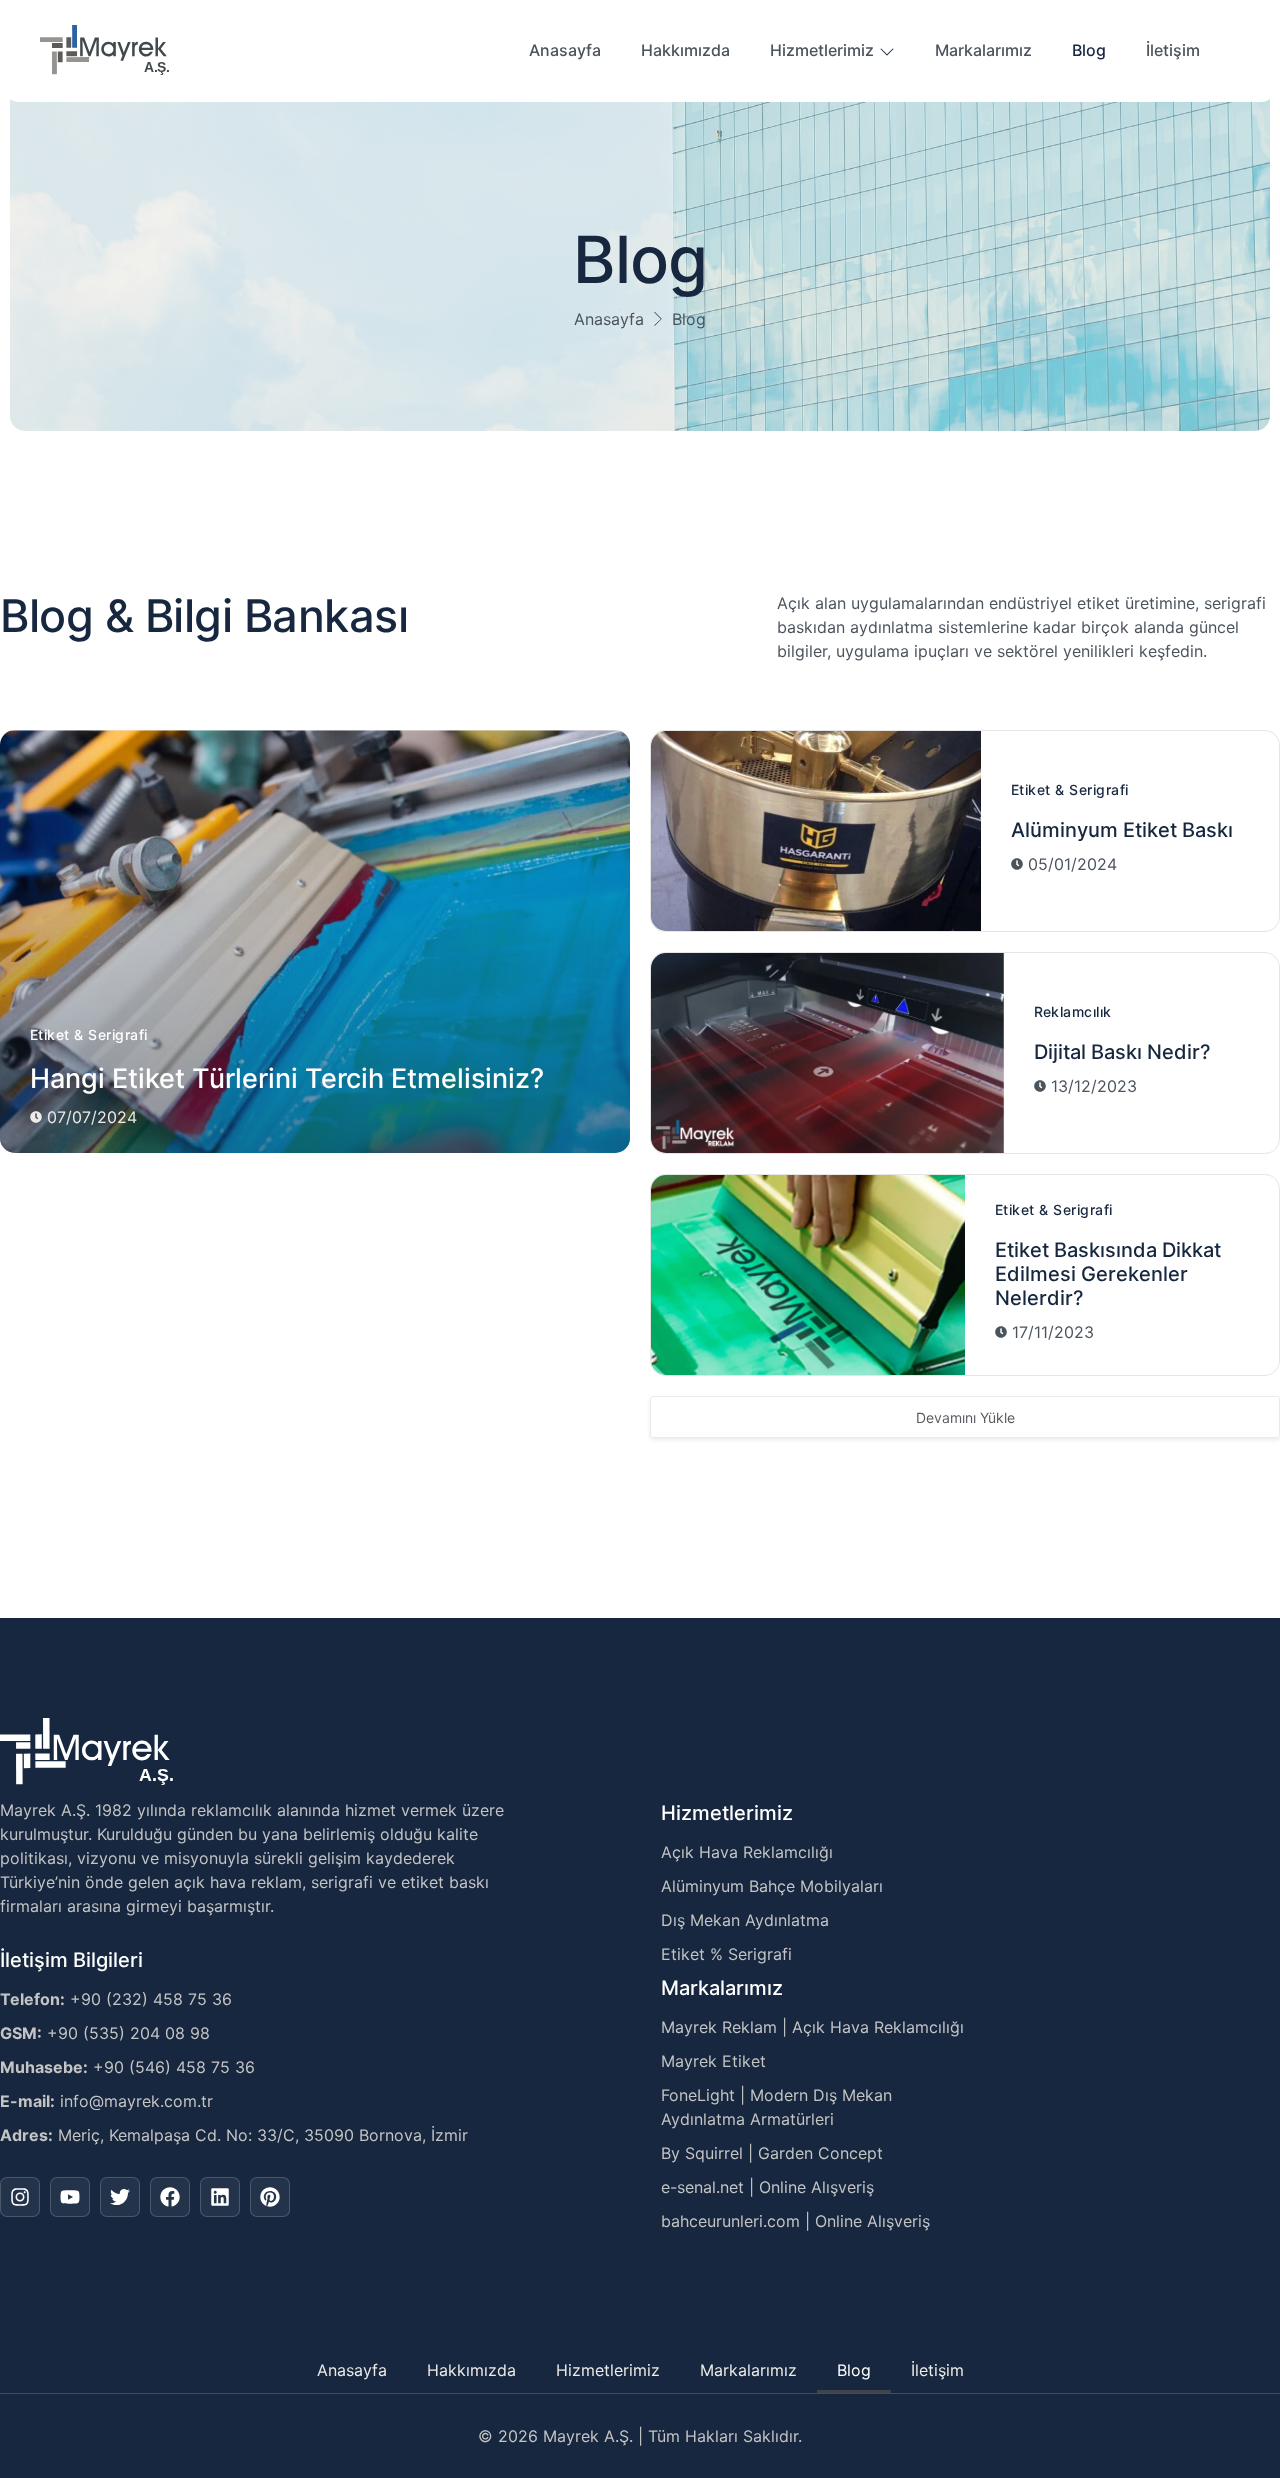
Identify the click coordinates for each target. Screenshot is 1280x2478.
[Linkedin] (220, 2197)
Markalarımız (983, 50)
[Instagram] (20, 2197)
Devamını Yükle (965, 1417)
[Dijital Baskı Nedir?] (827, 1053)
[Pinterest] (270, 2197)
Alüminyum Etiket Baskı (1122, 830)
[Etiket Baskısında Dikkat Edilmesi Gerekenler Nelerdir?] (808, 1275)
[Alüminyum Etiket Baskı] (816, 831)
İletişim (1173, 50)
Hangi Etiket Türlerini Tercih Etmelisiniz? (287, 1078)
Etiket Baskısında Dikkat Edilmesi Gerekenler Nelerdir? (1108, 1274)
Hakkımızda (685, 50)
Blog (1089, 50)
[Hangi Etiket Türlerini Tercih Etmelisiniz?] (315, 941)
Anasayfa (565, 50)
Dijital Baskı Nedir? (1122, 1052)
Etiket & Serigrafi (89, 1034)
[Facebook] (170, 2197)
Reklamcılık (1073, 1011)
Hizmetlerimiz (822, 50)
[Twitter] (120, 2197)
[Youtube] (70, 2197)
